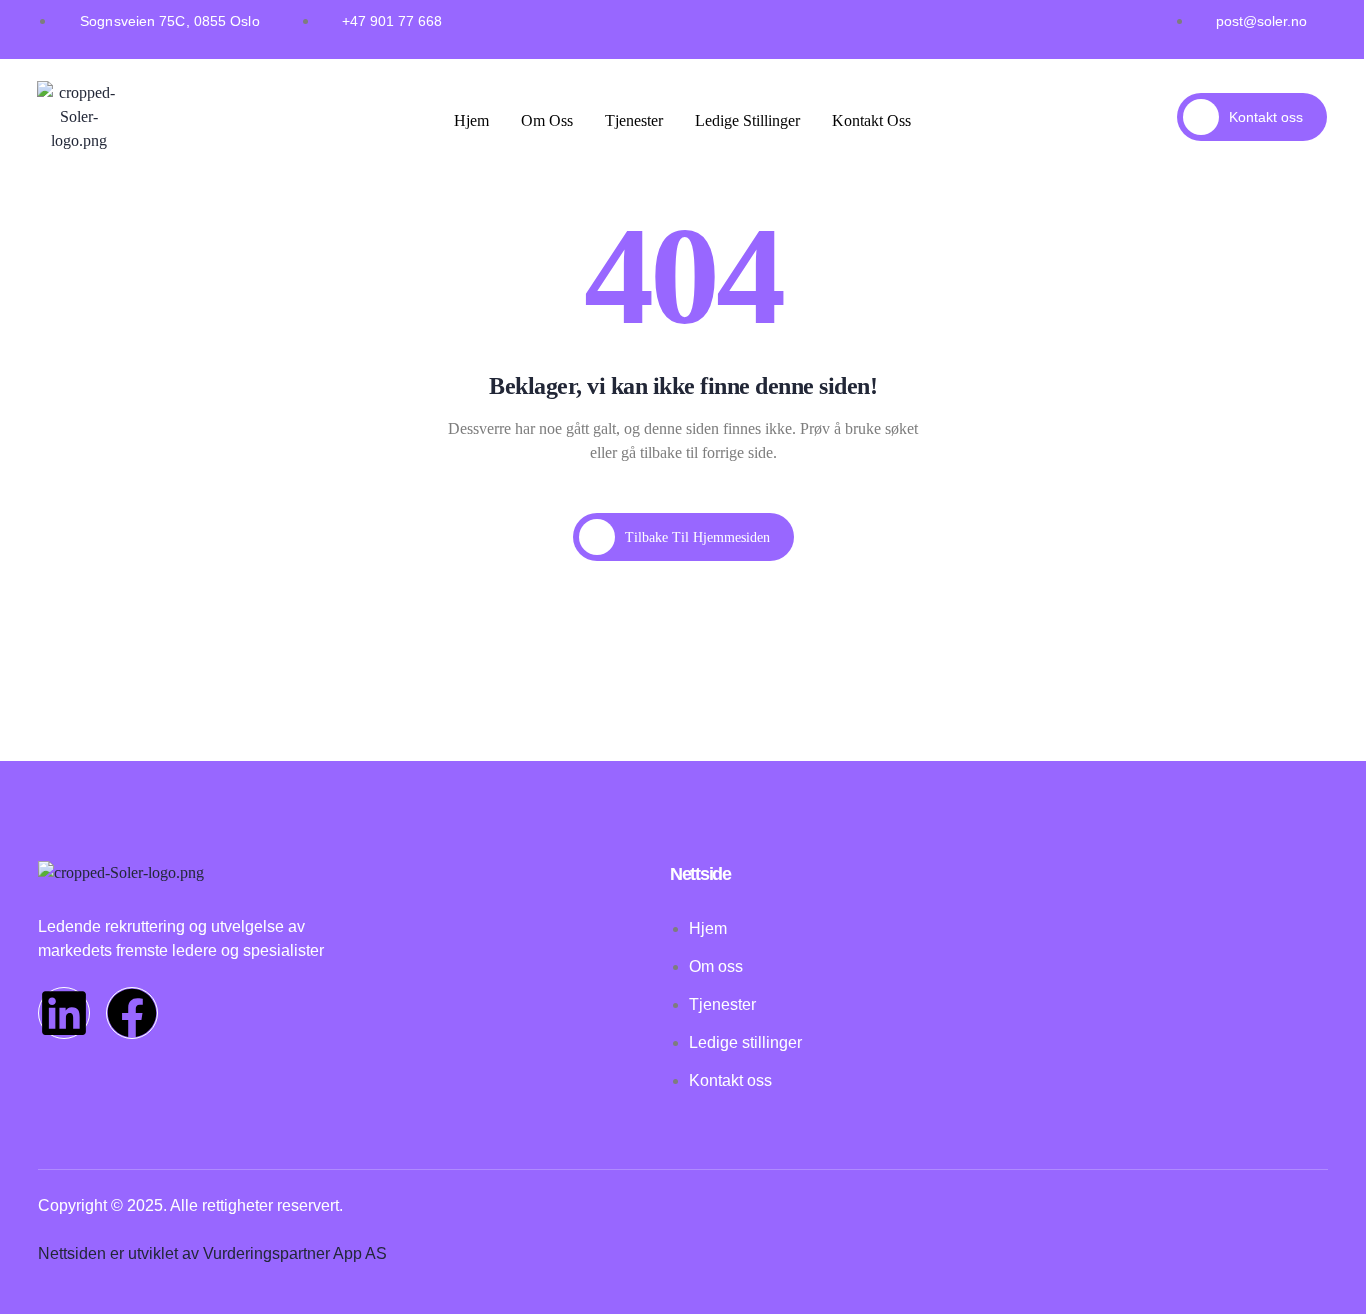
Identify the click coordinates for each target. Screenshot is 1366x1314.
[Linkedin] (64, 1013)
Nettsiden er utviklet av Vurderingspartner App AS (212, 1253)
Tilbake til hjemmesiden (697, 537)
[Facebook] (132, 1013)
